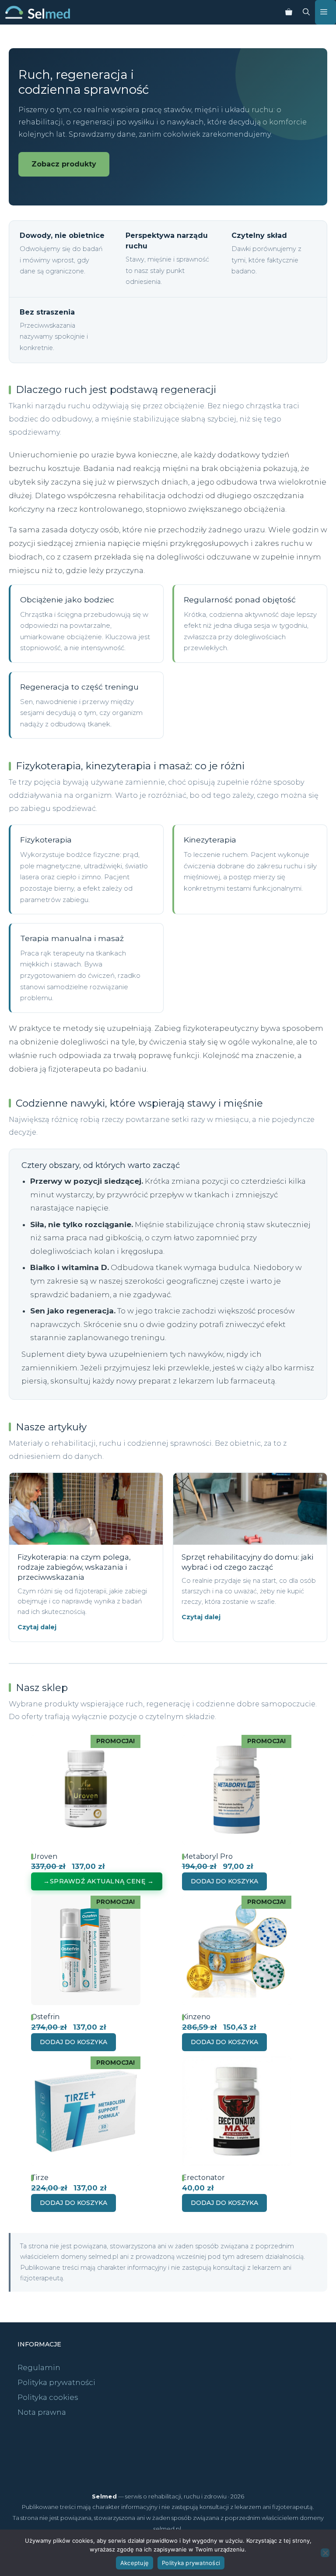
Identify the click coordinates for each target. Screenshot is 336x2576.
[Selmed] (38, 12)
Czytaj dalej (37, 1627)
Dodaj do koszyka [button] (224, 1881)
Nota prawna (42, 2412)
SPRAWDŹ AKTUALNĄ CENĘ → (102, 1881)
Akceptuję (135, 2563)
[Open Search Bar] (306, 12)
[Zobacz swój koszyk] (289, 12)
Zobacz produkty (64, 164)
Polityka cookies (48, 2397)
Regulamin (39, 2367)
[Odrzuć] (325, 2553)
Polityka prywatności (56, 2382)
